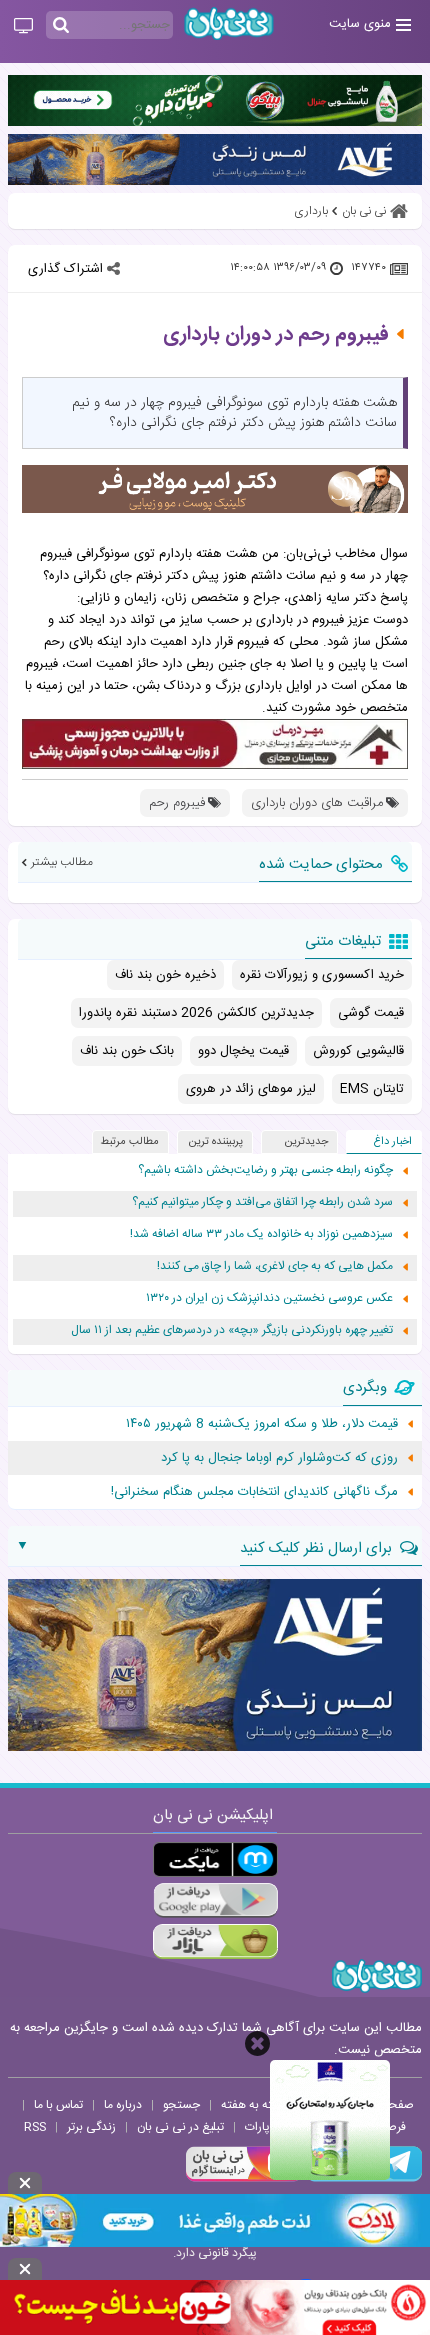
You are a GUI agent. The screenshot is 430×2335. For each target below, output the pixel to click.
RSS (35, 2127)
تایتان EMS (372, 1089)
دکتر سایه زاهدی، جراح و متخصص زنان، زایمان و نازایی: (226, 598)
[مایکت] (215, 1859)
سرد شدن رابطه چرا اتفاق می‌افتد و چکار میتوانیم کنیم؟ (262, 1202)
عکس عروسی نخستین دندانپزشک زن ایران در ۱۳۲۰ (269, 1298)
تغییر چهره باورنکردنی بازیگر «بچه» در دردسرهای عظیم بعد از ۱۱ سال (232, 1330)
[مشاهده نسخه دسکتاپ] (23, 27)
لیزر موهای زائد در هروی (251, 1089)
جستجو (181, 2105)
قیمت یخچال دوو (243, 1051)
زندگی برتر (91, 2127)
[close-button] (257, 2043)
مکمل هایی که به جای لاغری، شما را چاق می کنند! (275, 1266)
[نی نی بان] (229, 23)
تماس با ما (58, 2105)
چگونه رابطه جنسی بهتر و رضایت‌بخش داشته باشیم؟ (265, 1170)
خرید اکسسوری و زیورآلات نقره (322, 975)
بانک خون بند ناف (127, 1051)
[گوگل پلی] (215, 1900)
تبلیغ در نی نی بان (180, 2127)
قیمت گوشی (371, 1013)
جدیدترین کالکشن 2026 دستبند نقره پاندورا (196, 1013)
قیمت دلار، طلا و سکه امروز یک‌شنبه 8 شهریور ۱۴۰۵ (262, 1424)
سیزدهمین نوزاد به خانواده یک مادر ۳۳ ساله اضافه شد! (261, 1234)
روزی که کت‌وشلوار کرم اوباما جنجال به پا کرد (279, 1458)
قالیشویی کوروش (358, 1051)
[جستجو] (61, 26)
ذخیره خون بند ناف (165, 975)
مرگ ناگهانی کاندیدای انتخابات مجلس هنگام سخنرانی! (254, 1492)
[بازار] (215, 1941)
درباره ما (123, 2105)
